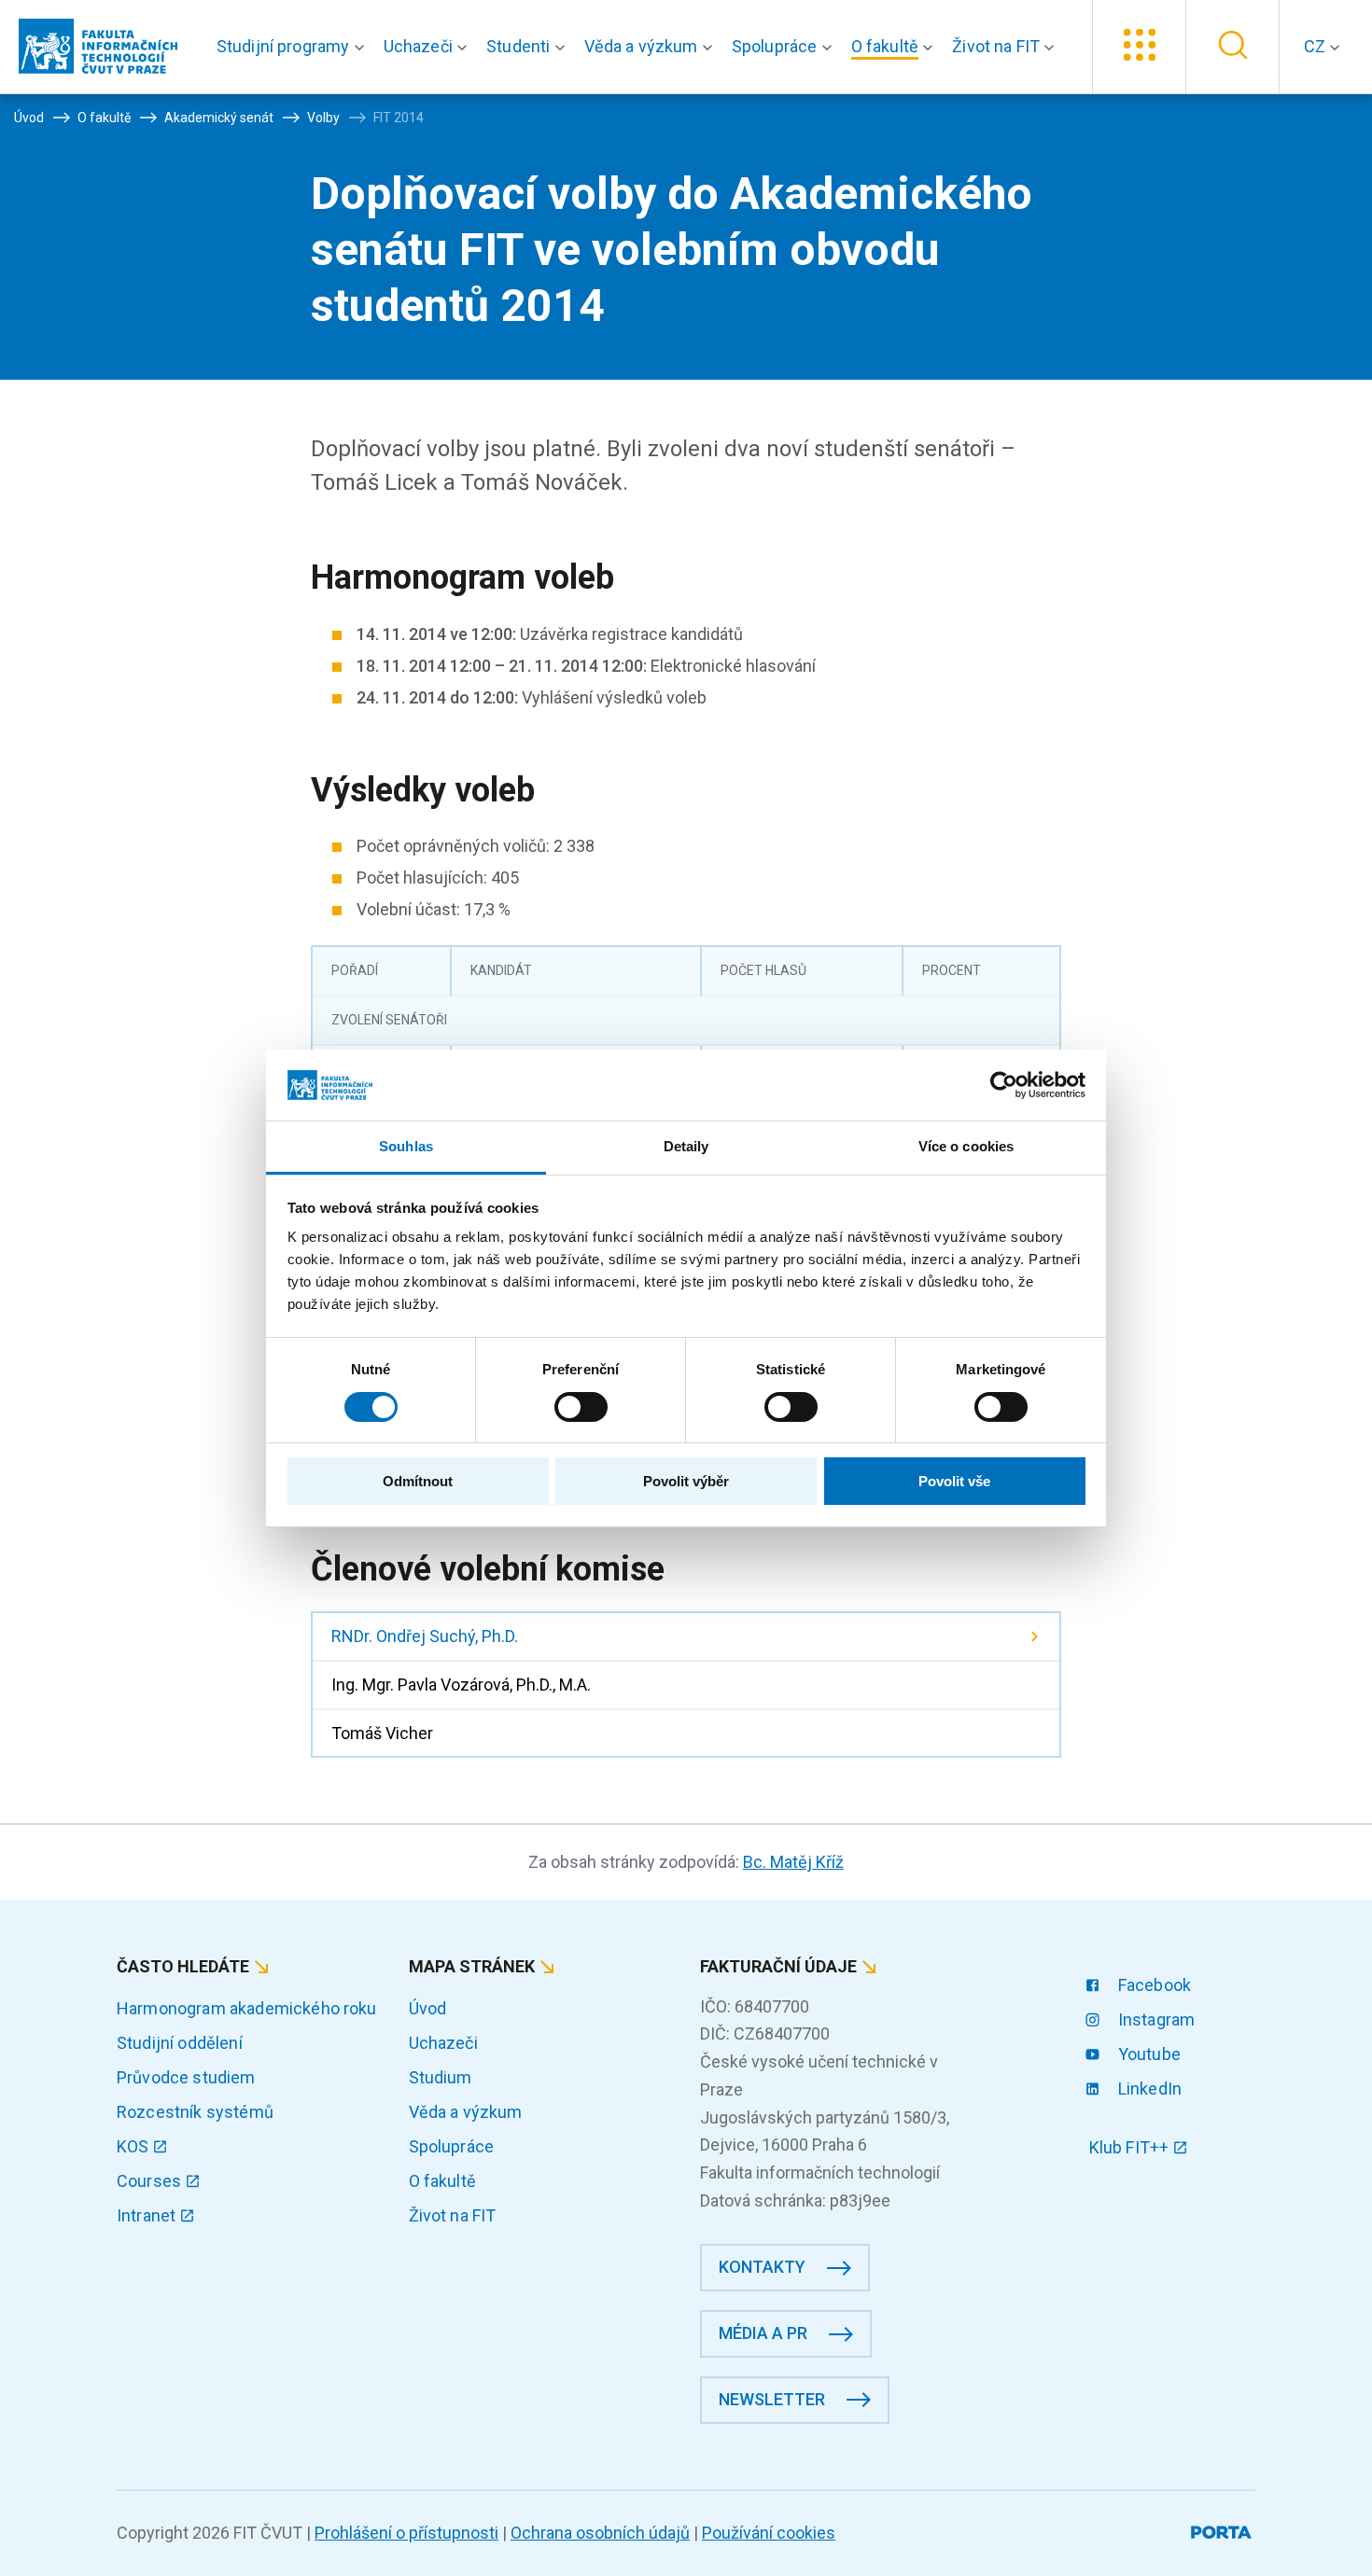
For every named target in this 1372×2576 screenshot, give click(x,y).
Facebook (1153, 1985)
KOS (135, 2146)
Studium (441, 2077)
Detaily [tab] (686, 1146)
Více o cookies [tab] (966, 1146)
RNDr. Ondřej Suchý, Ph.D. (425, 1636)
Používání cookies (769, 2533)
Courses (151, 2181)
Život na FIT (453, 2215)
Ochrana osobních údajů (600, 2533)
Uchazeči (443, 2043)
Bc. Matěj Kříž (793, 1862)
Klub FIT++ (1131, 2147)
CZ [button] (1316, 46)
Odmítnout (418, 1481)
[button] (294, 47)
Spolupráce (452, 2146)
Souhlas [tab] (406, 1146)
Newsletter (772, 2399)
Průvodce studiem (186, 2077)
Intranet (148, 2215)
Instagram (1155, 2019)
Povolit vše (954, 1481)
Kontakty (762, 2267)
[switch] (581, 1407)
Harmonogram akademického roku (247, 2008)
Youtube (1148, 2054)
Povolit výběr (686, 1481)
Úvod (428, 2008)
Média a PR (763, 2333)
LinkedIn (1148, 2089)
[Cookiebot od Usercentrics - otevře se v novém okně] (1004, 1085)
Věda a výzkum (466, 2112)
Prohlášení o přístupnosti (406, 2533)
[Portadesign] (1223, 2529)
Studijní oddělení (180, 2043)
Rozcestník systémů (195, 2112)
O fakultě (442, 2181)
